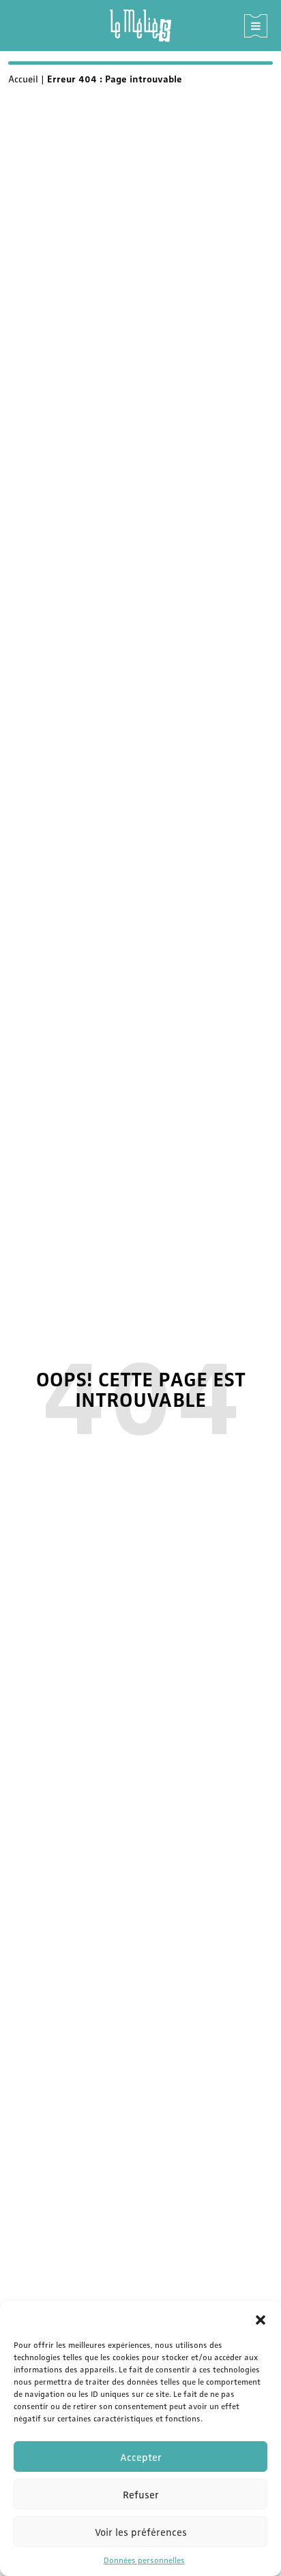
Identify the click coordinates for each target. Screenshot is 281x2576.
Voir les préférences (141, 2532)
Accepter (141, 2457)
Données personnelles (144, 2560)
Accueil (23, 78)
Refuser (141, 2494)
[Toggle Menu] (256, 26)
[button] (261, 2318)
